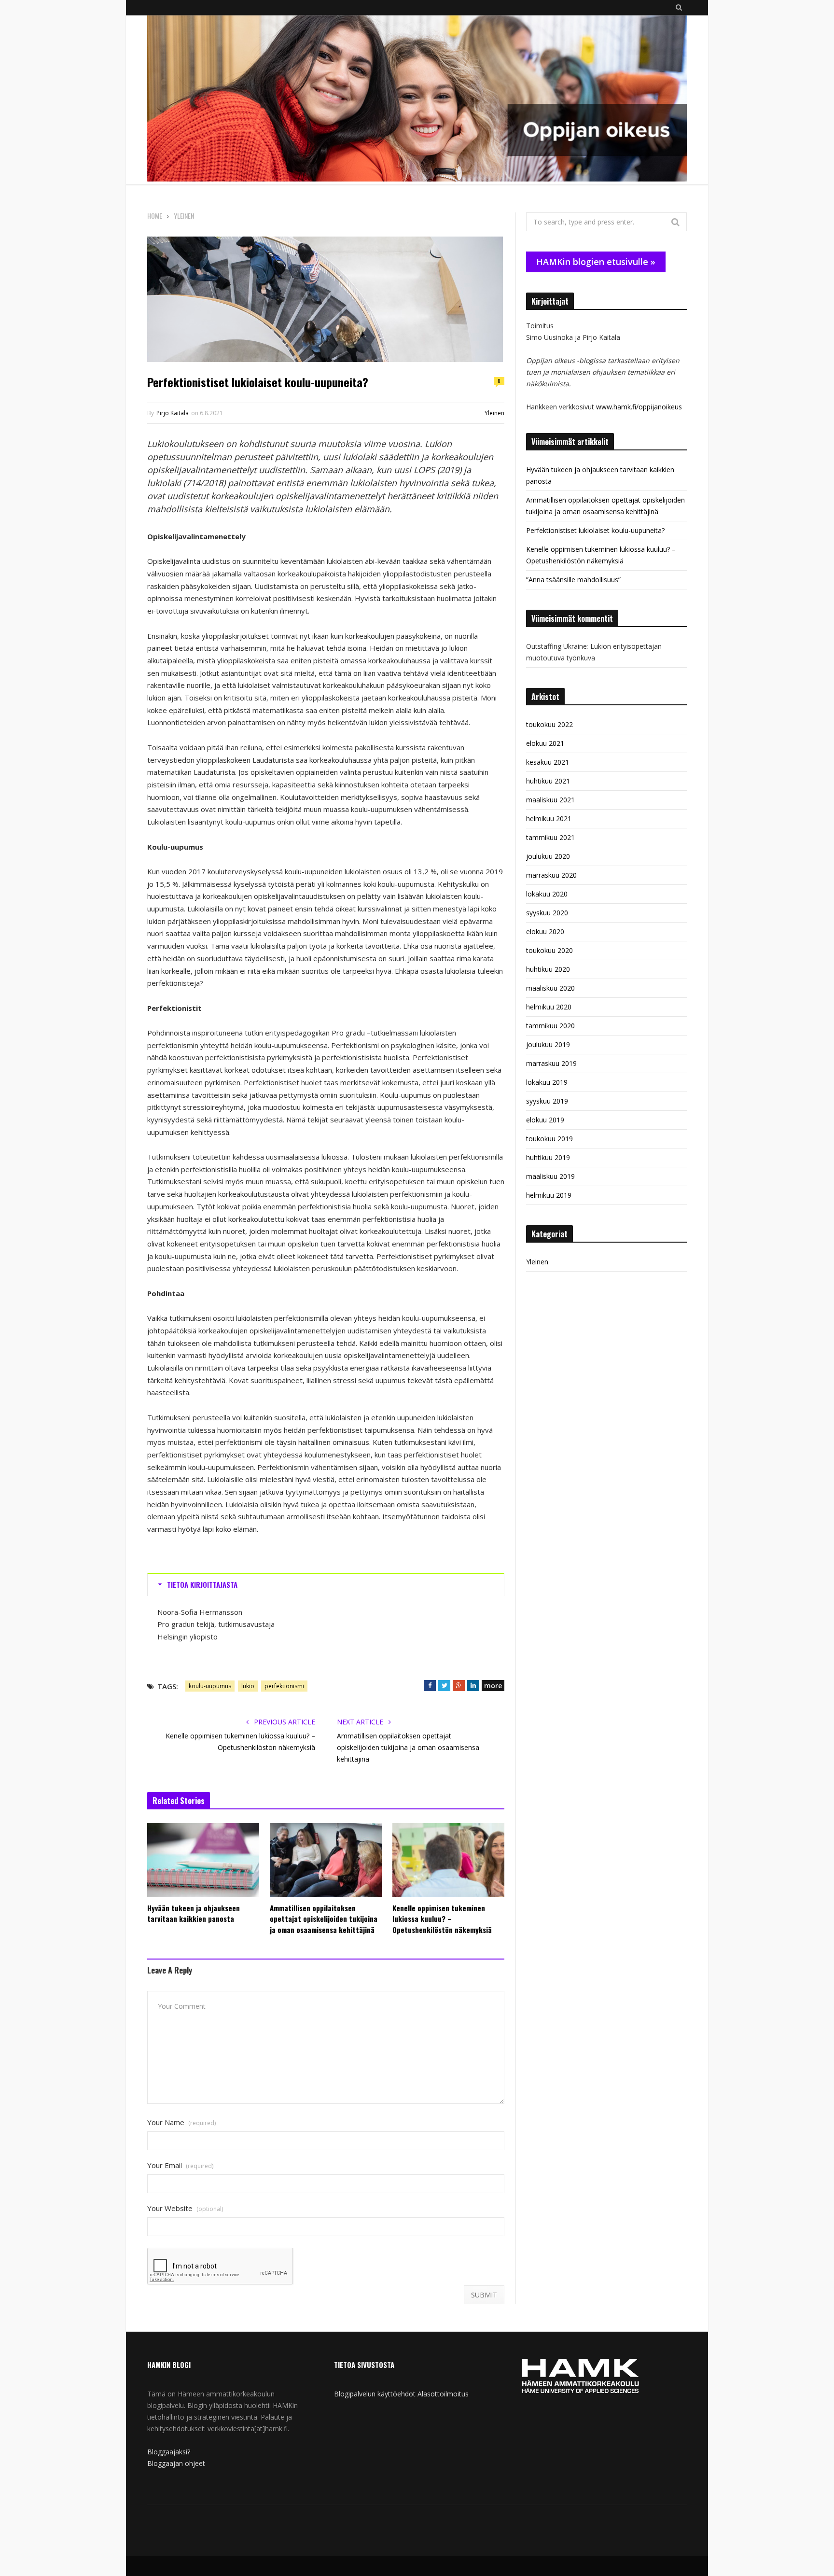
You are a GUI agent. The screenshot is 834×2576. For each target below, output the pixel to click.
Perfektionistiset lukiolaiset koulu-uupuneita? (595, 530)
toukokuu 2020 (549, 950)
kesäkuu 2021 (548, 762)
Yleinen (494, 413)
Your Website (185, 2208)
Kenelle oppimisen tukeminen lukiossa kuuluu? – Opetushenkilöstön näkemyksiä (442, 1919)
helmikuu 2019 (549, 1195)
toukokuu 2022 (549, 724)
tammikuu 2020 (550, 1026)
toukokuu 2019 (549, 1139)
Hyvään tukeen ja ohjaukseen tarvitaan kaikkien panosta (194, 1913)
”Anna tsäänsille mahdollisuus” (573, 580)
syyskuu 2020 (547, 913)
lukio (248, 1686)
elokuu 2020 (545, 931)
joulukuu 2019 (548, 1044)
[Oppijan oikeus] (417, 100)
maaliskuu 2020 (550, 988)
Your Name (181, 2122)
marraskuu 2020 (551, 875)
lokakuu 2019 (547, 1082)
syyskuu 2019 (547, 1101)
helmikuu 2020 (549, 1007)
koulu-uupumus (210, 1686)
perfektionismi (284, 1686)
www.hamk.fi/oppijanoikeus (639, 407)
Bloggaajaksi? (169, 2452)
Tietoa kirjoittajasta (202, 1584)
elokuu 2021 (545, 743)
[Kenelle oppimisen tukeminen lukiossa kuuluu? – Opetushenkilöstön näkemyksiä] (448, 1860)
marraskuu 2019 (551, 1063)
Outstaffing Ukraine (556, 646)
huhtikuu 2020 (548, 969)
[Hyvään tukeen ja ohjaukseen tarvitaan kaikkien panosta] (203, 1860)
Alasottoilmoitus (443, 2394)
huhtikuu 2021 (548, 781)
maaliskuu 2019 (550, 1176)
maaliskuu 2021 (550, 800)
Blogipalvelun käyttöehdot (375, 2394)
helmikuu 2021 (549, 819)
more (493, 1686)
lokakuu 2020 (547, 894)
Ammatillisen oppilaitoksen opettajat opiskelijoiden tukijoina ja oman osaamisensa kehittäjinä (408, 1747)
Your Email (180, 2165)
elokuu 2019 (545, 1120)
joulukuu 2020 (548, 856)
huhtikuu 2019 (548, 1157)
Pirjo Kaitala (173, 413)
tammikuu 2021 (550, 837)
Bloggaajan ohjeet (176, 2463)
